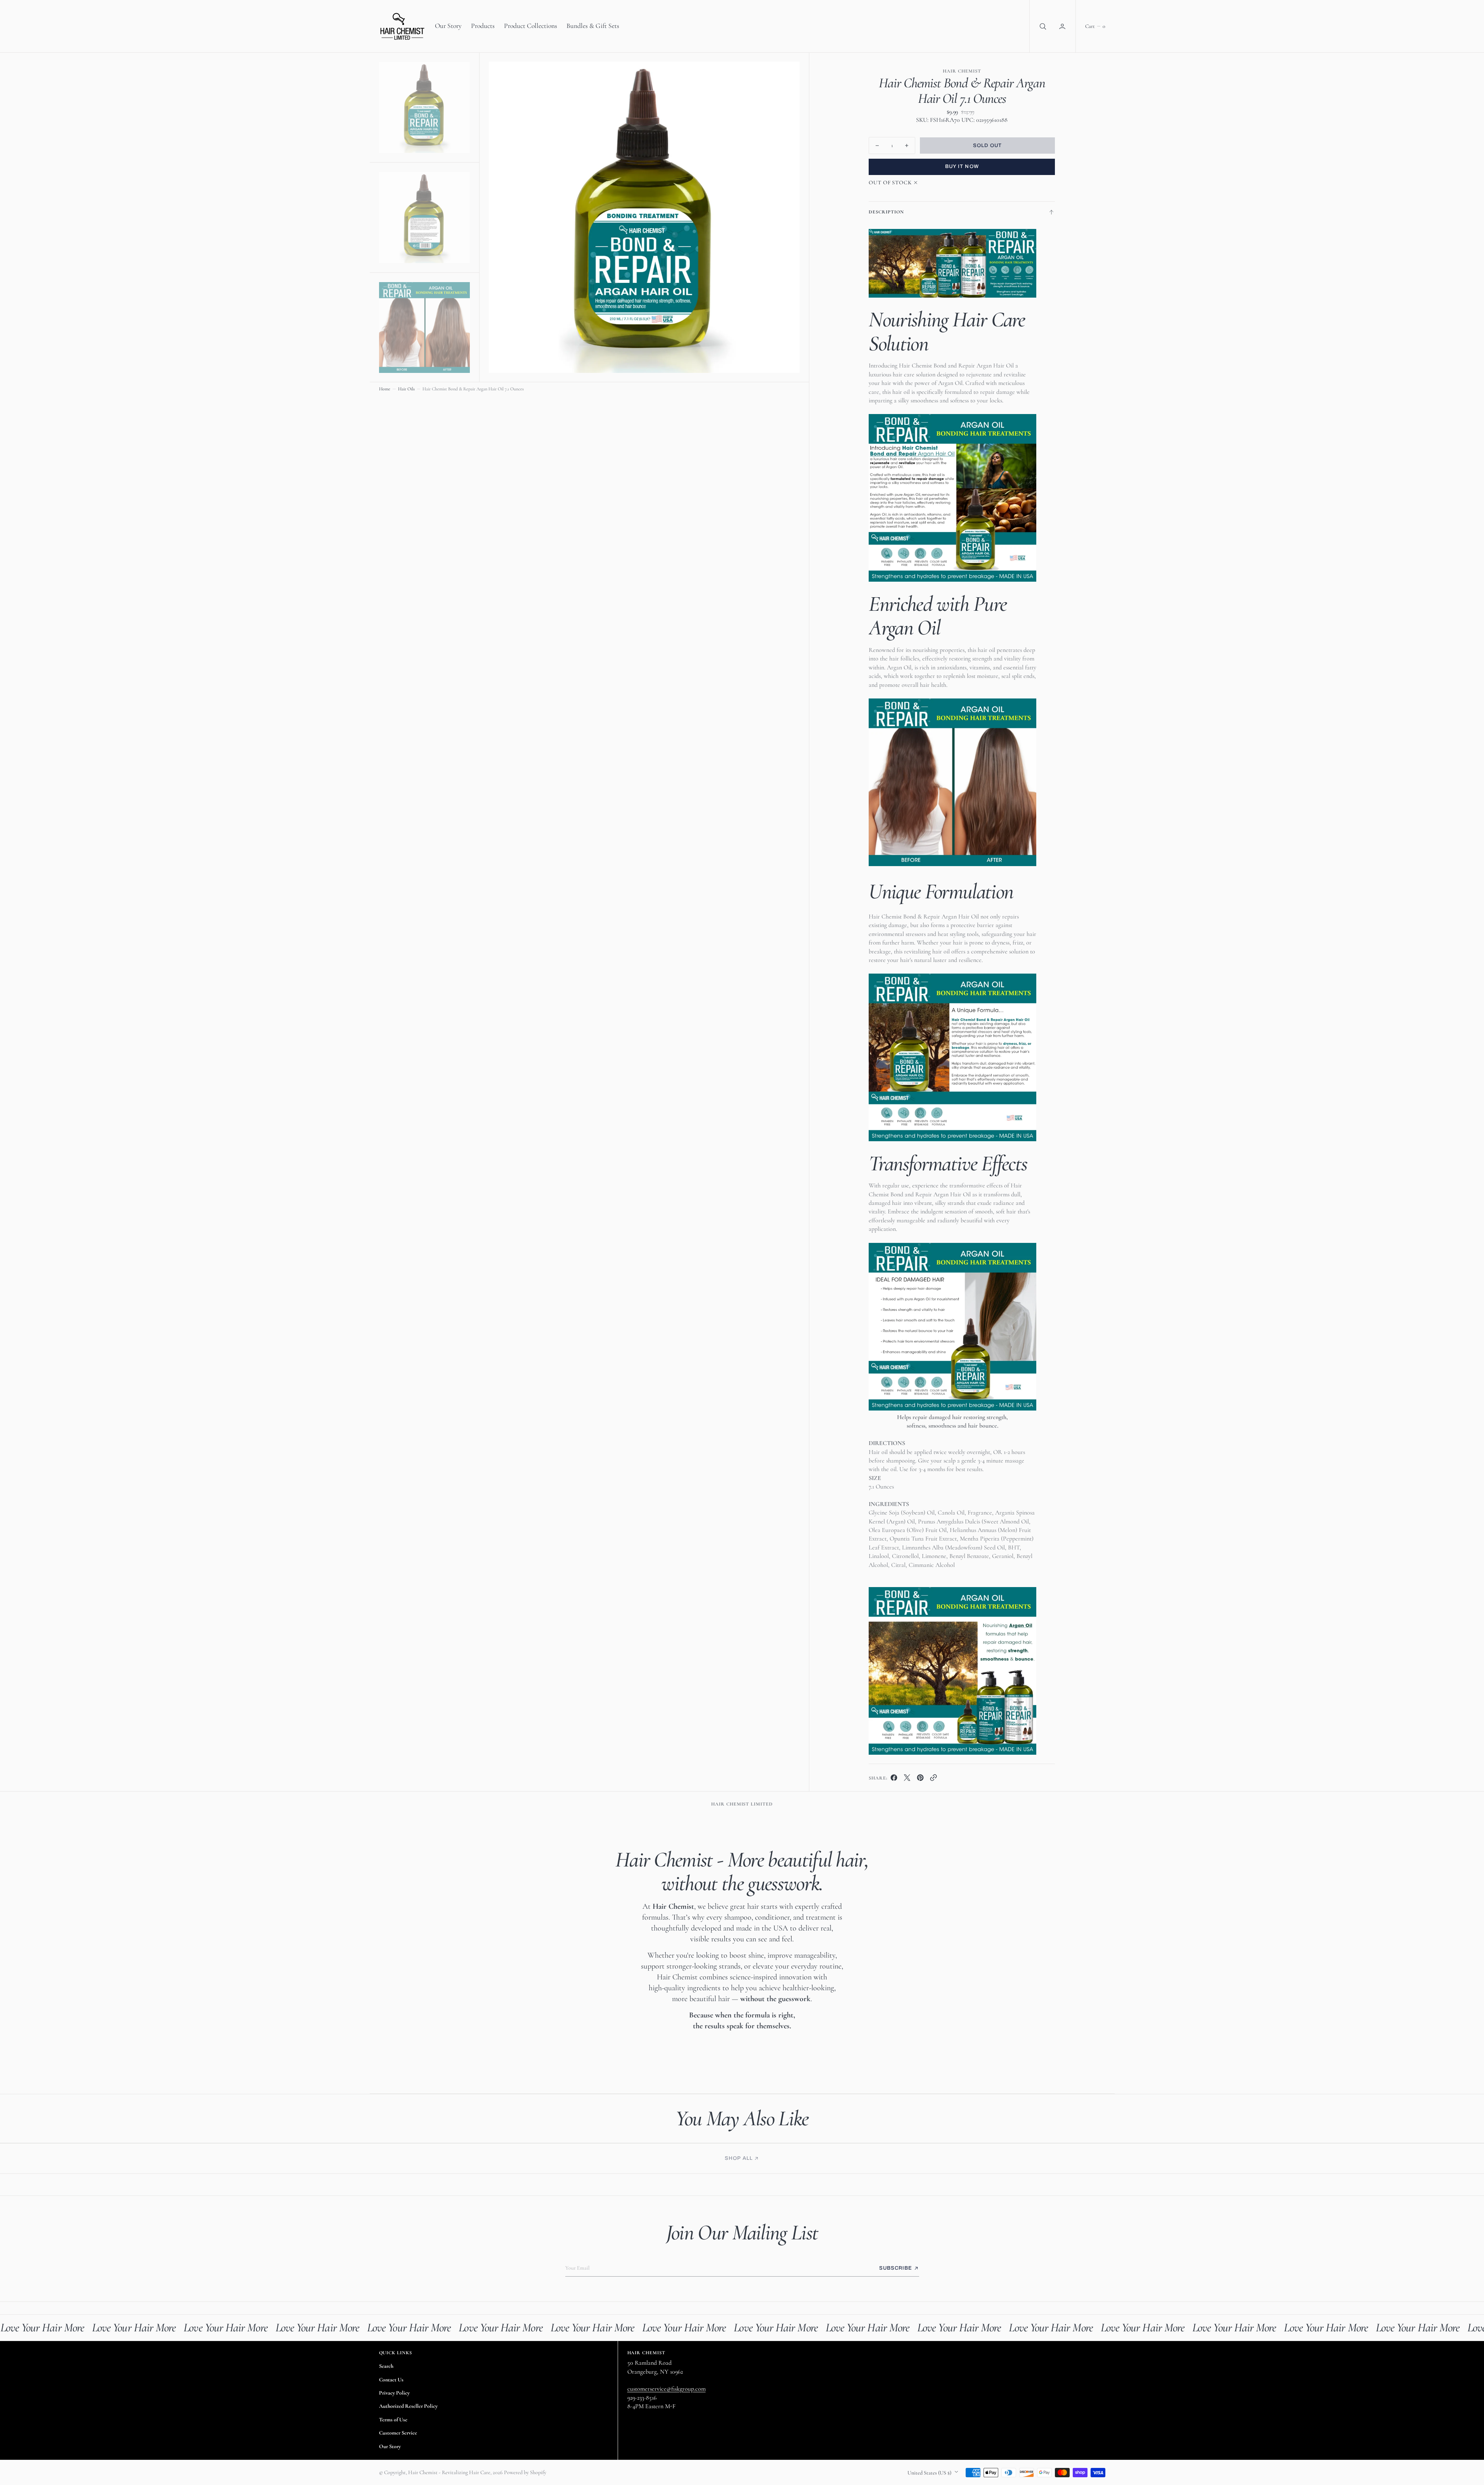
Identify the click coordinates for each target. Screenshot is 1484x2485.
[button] (1063, 26)
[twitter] (907, 1780)
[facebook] (894, 1780)
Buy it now (962, 166)
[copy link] (933, 1780)
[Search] (1042, 26)
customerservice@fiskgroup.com (667, 2389)
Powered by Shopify (525, 2472)
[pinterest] (920, 1780)
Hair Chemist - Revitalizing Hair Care (449, 2472)
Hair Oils (406, 389)
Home (385, 389)
